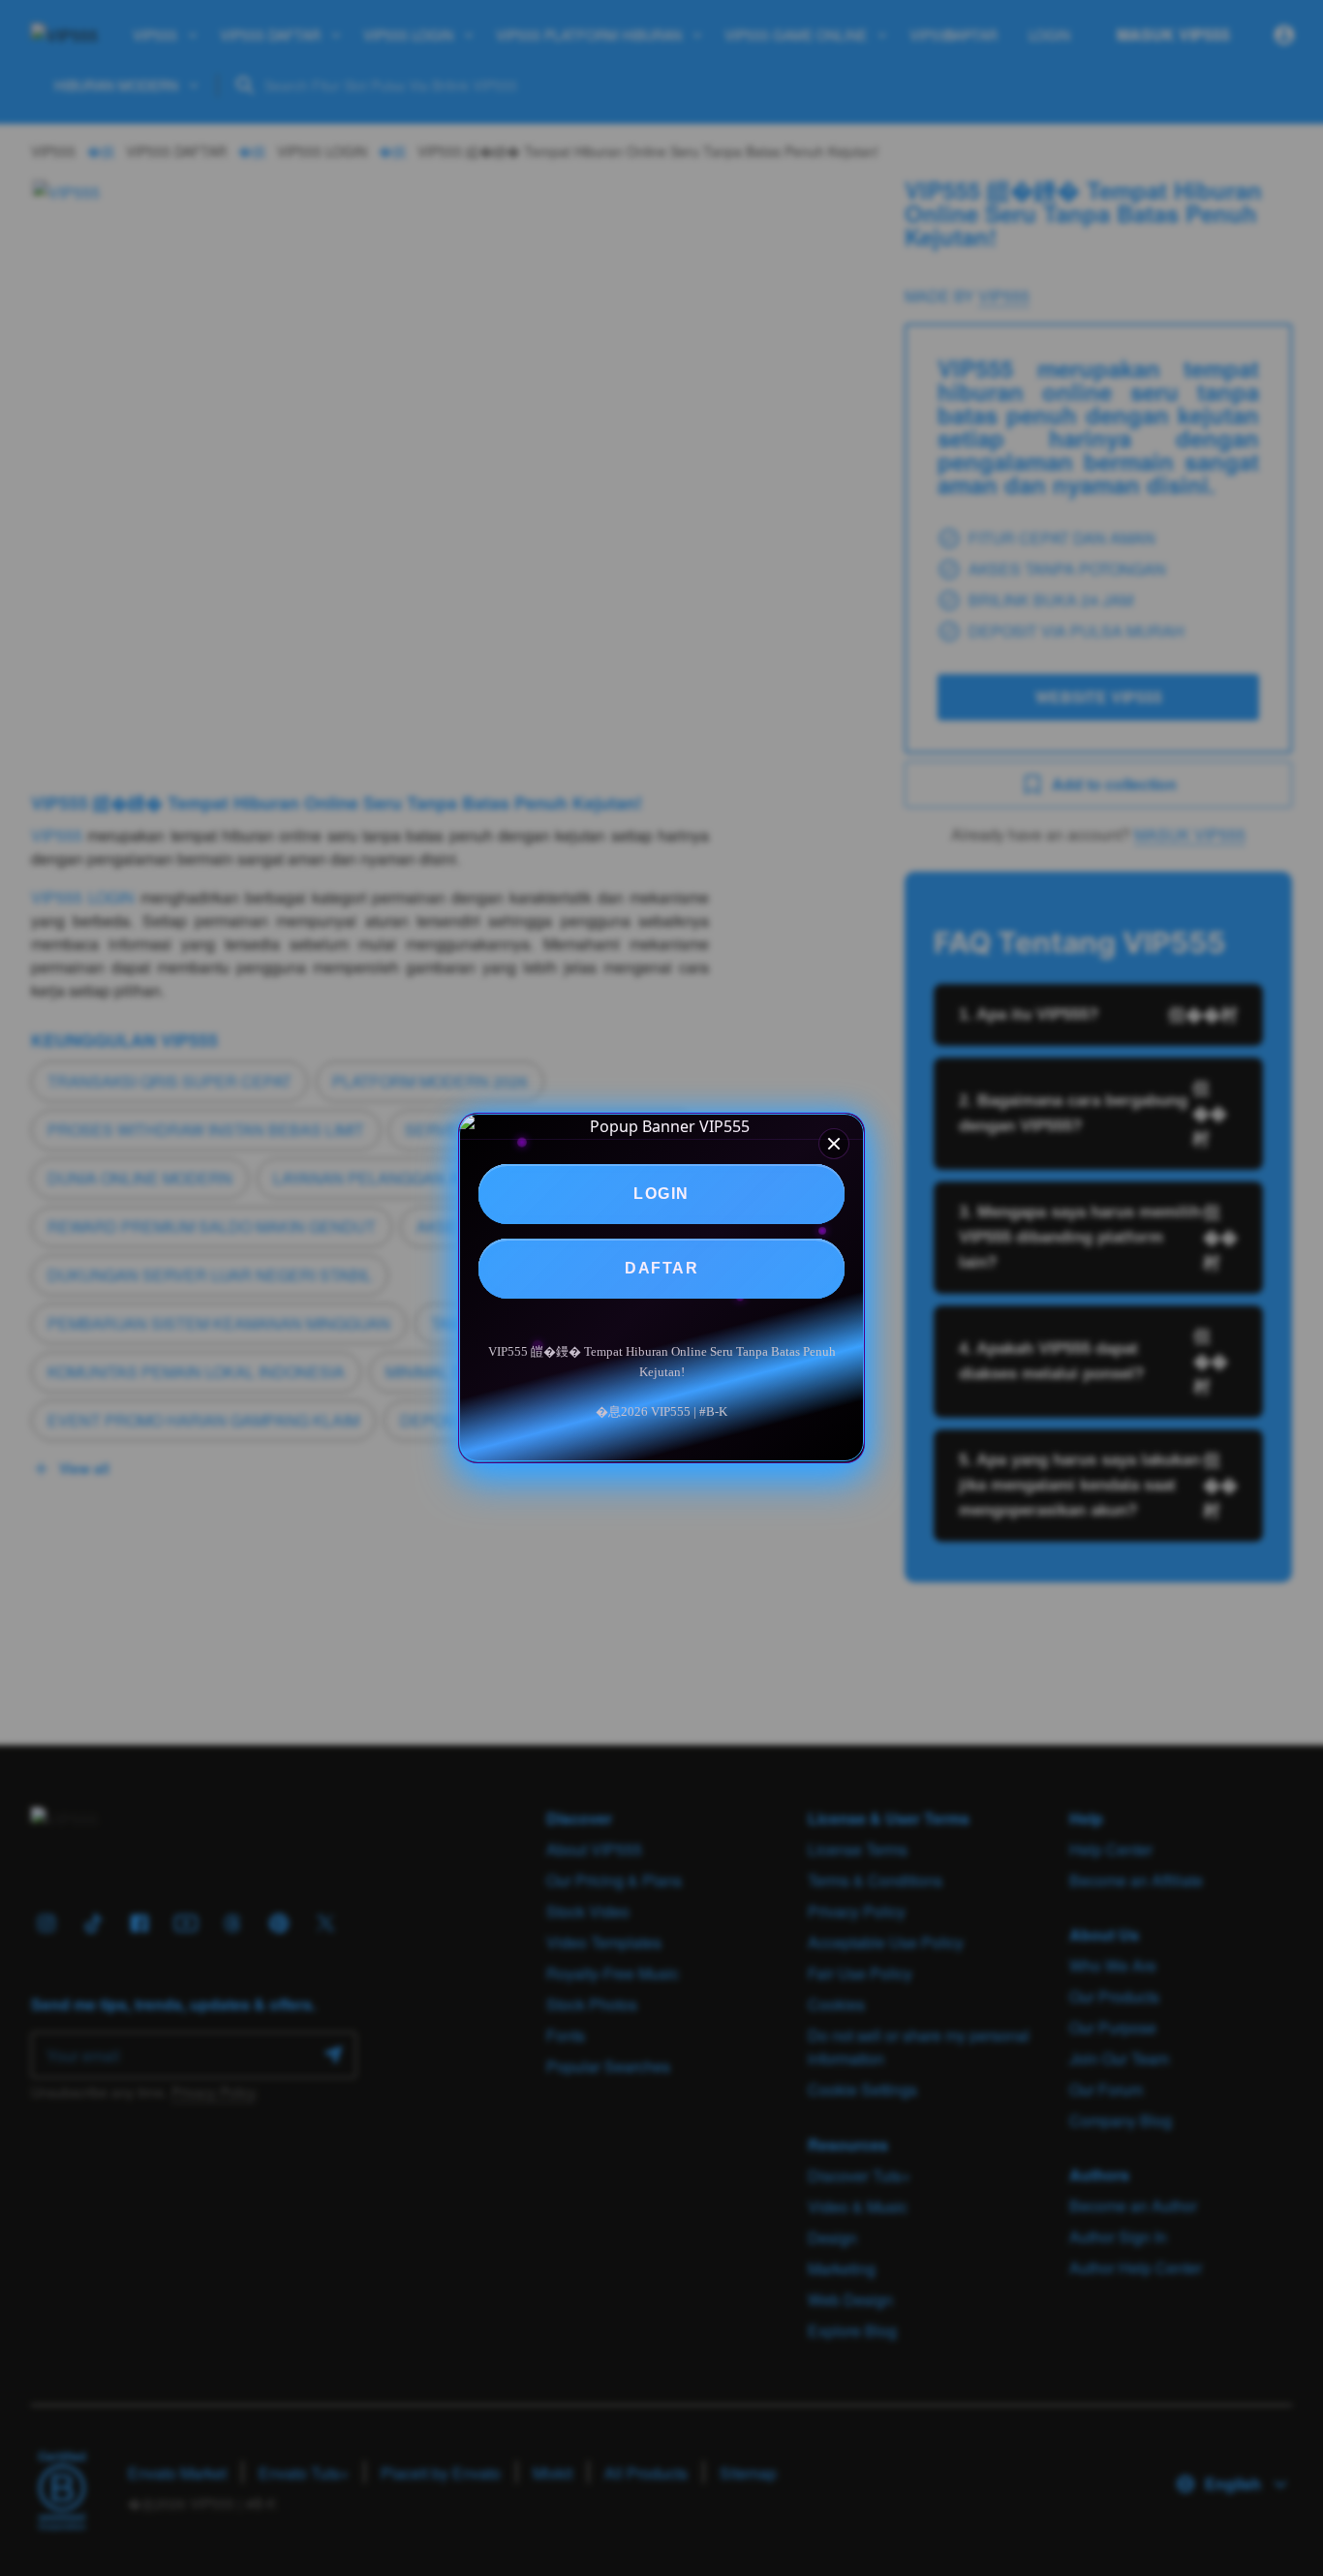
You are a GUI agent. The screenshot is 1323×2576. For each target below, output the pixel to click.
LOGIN (661, 1194)
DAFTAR (661, 1268)
